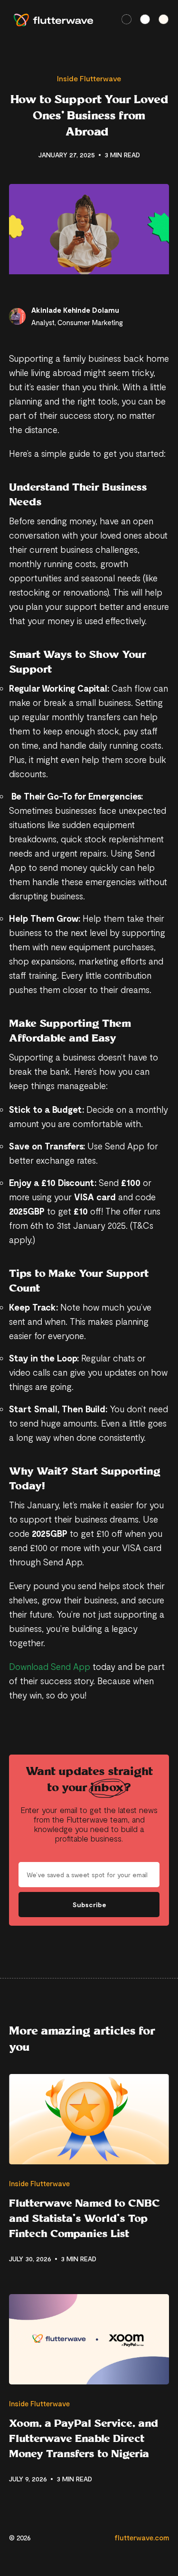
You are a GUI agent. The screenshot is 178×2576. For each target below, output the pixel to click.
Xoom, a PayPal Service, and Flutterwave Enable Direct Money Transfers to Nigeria (84, 2438)
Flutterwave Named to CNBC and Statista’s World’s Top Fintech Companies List (84, 2218)
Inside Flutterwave (89, 78)
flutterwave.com (142, 2537)
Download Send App (50, 1666)
